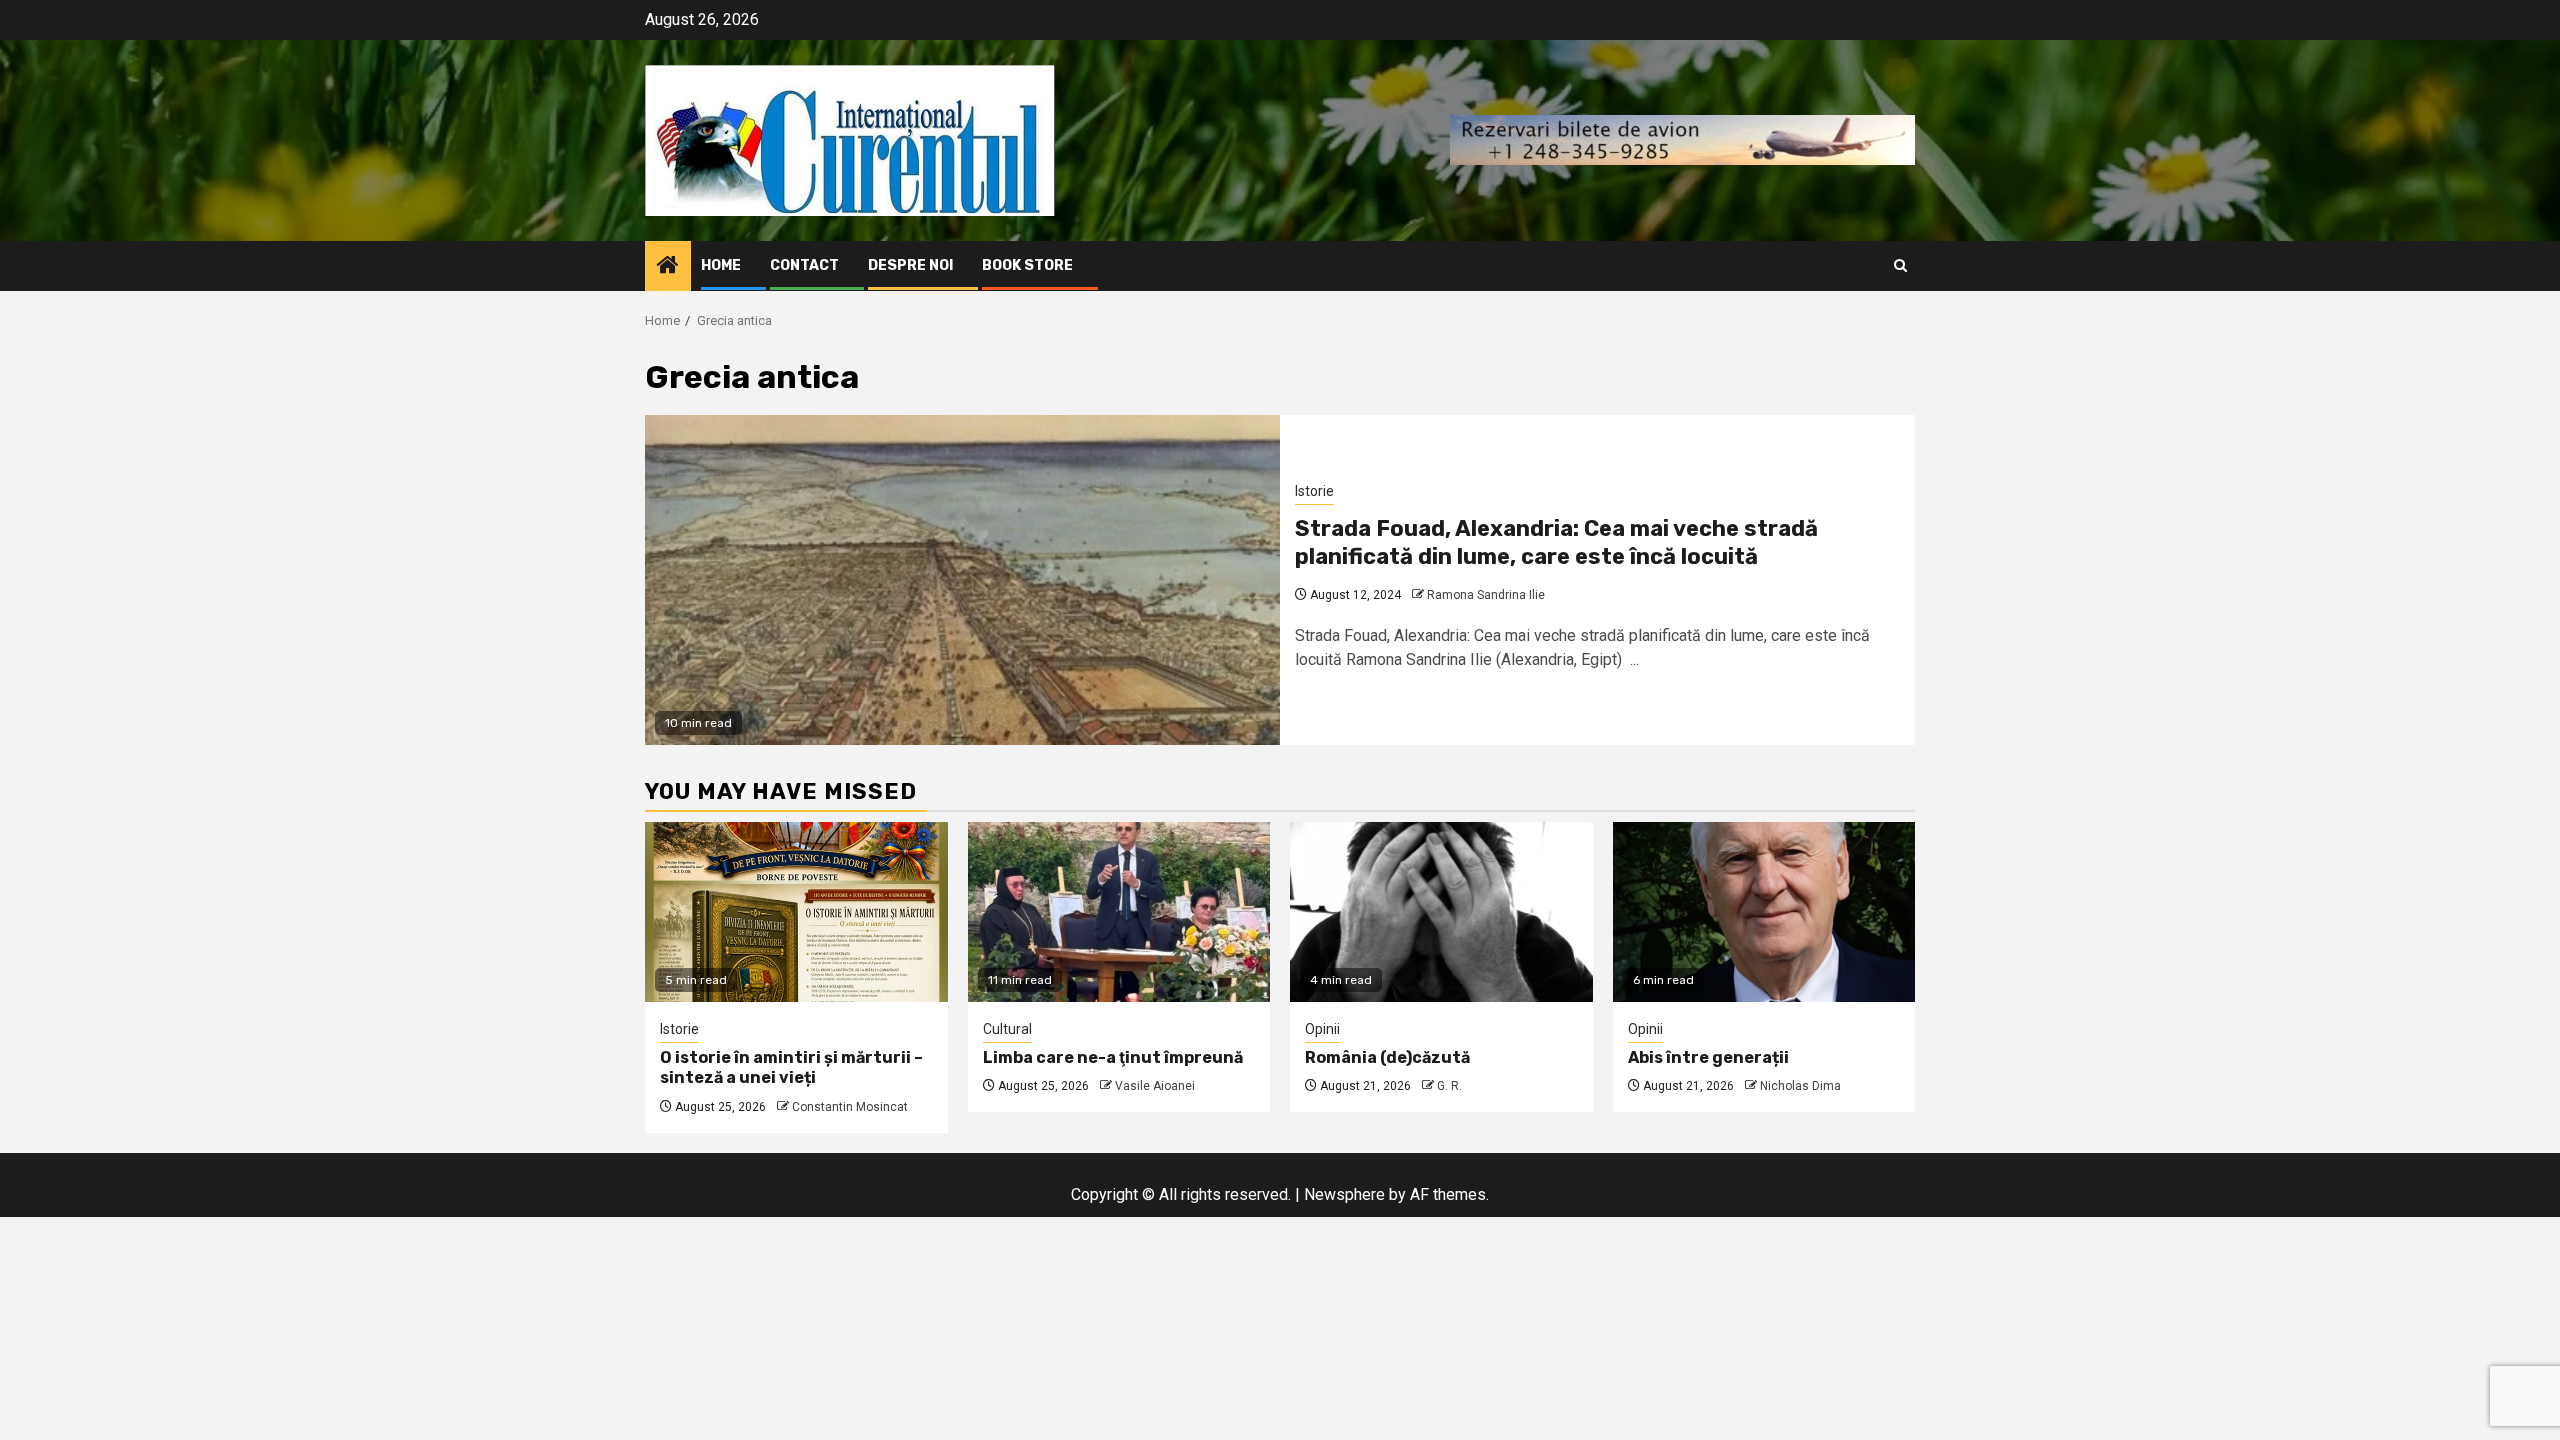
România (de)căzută (1387, 1057)
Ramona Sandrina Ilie (1486, 595)
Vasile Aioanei (1155, 1086)
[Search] (1900, 265)
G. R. (1449, 1086)
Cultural (1007, 1029)
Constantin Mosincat (850, 1107)
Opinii (1322, 1029)
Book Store (1027, 265)
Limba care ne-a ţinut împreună (1113, 1057)
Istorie (1314, 491)
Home (721, 265)
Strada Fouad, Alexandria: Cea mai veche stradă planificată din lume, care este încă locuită (1556, 543)
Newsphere (1344, 1194)
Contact (804, 265)
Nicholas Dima (1800, 1086)
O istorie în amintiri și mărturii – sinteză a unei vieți (791, 1068)
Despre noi (910, 265)
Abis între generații (1708, 1057)
